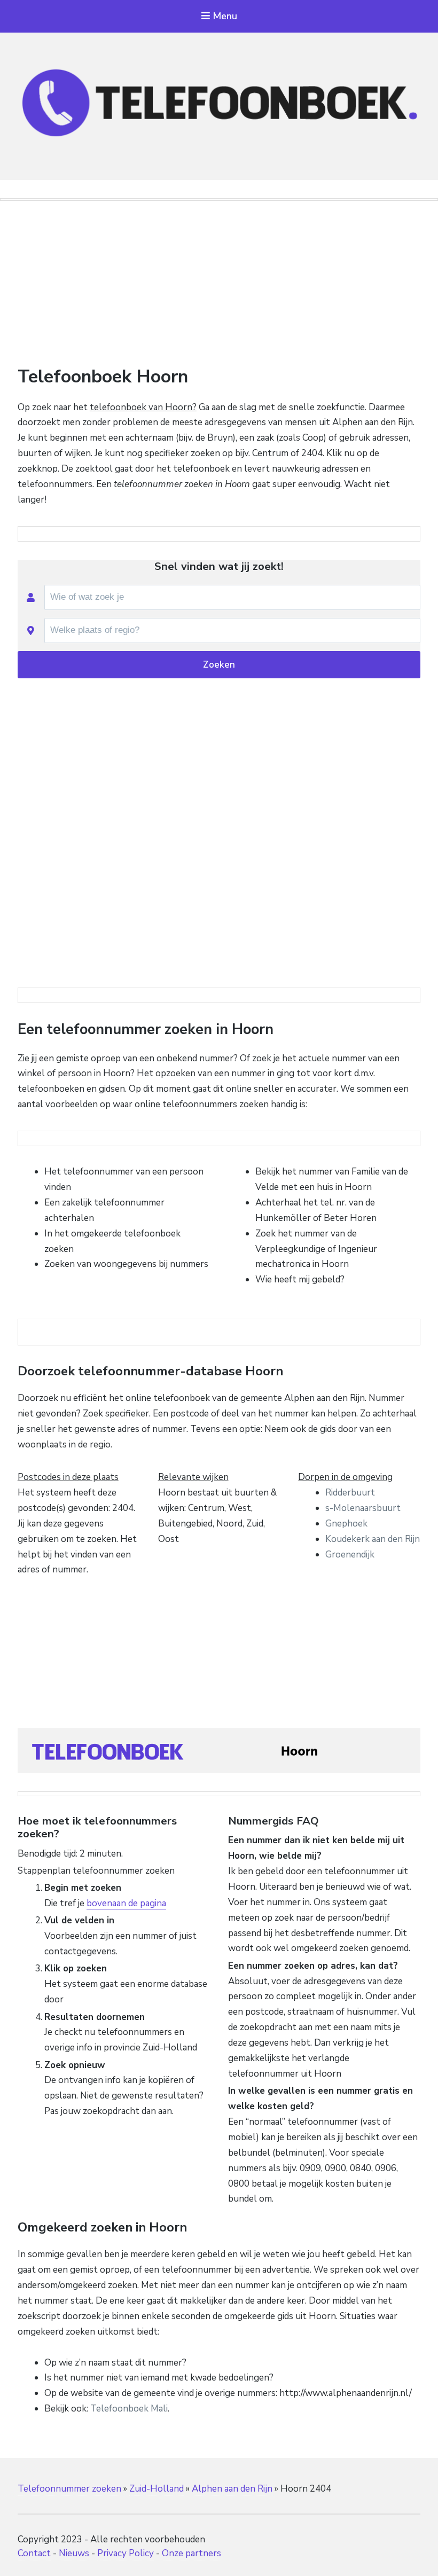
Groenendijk (350, 1555)
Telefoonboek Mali (129, 2409)
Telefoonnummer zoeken (69, 2489)
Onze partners (191, 2553)
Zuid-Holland (157, 2489)
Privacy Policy (126, 2553)
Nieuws (74, 2553)
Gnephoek (346, 1524)
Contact (34, 2553)
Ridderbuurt (350, 1493)
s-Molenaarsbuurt (363, 1508)
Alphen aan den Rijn (232, 2489)
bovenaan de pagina (126, 1903)
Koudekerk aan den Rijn (373, 1539)
